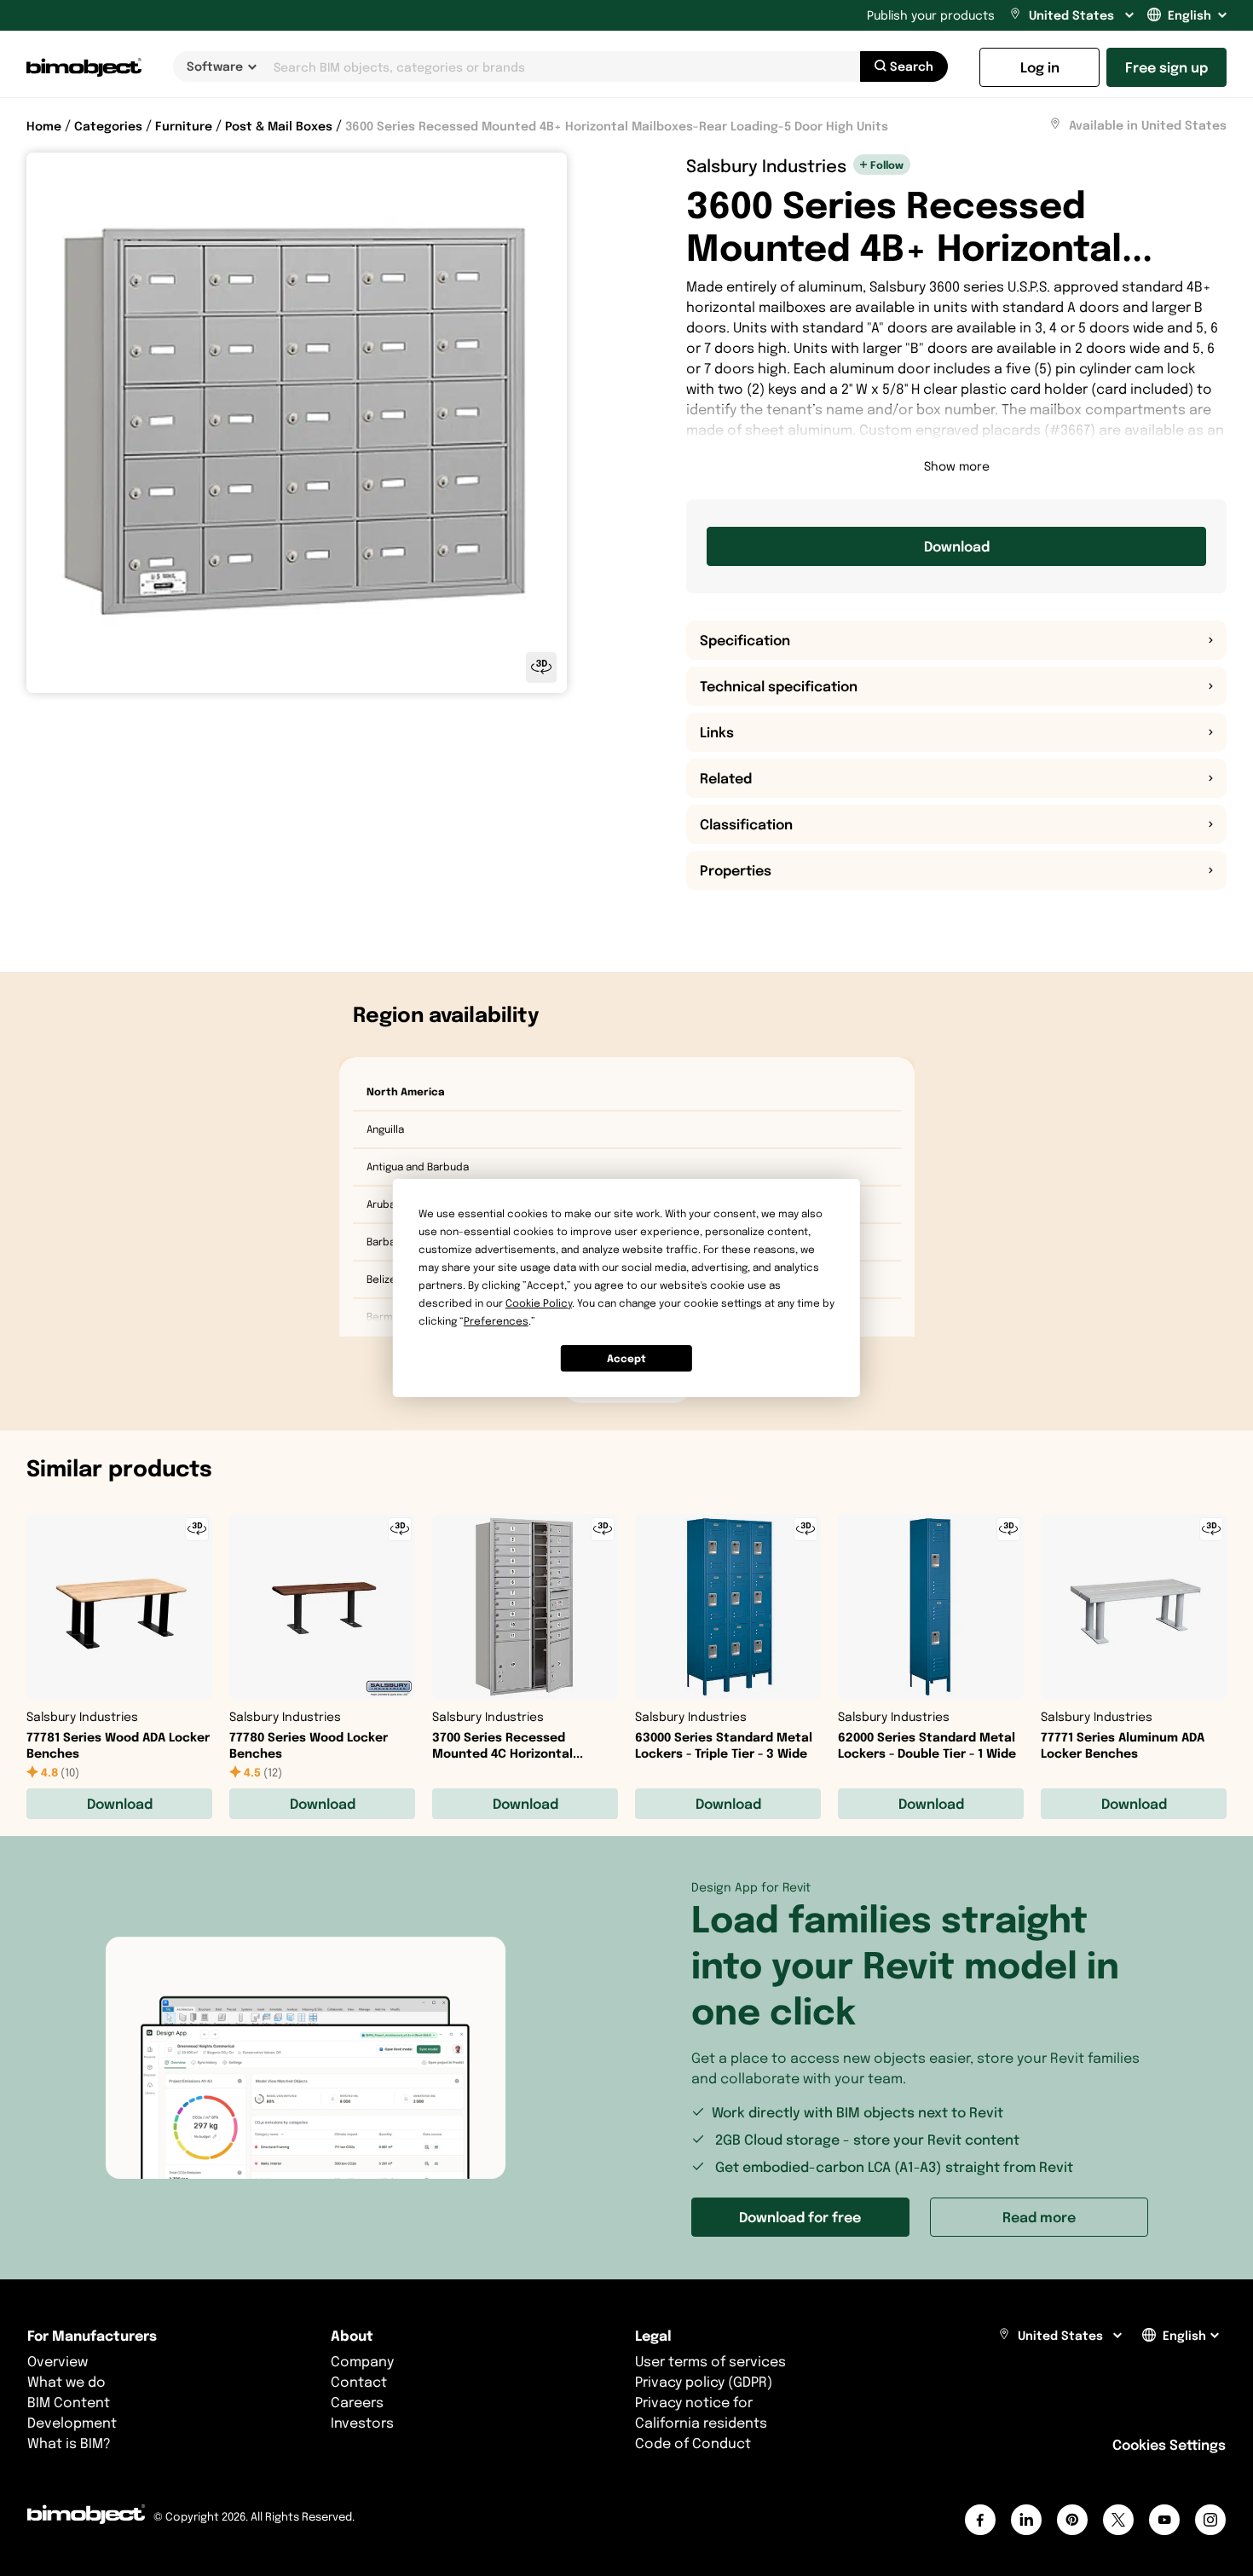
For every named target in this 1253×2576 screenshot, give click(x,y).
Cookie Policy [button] (539, 1303)
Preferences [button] (496, 1321)
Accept (626, 1358)
